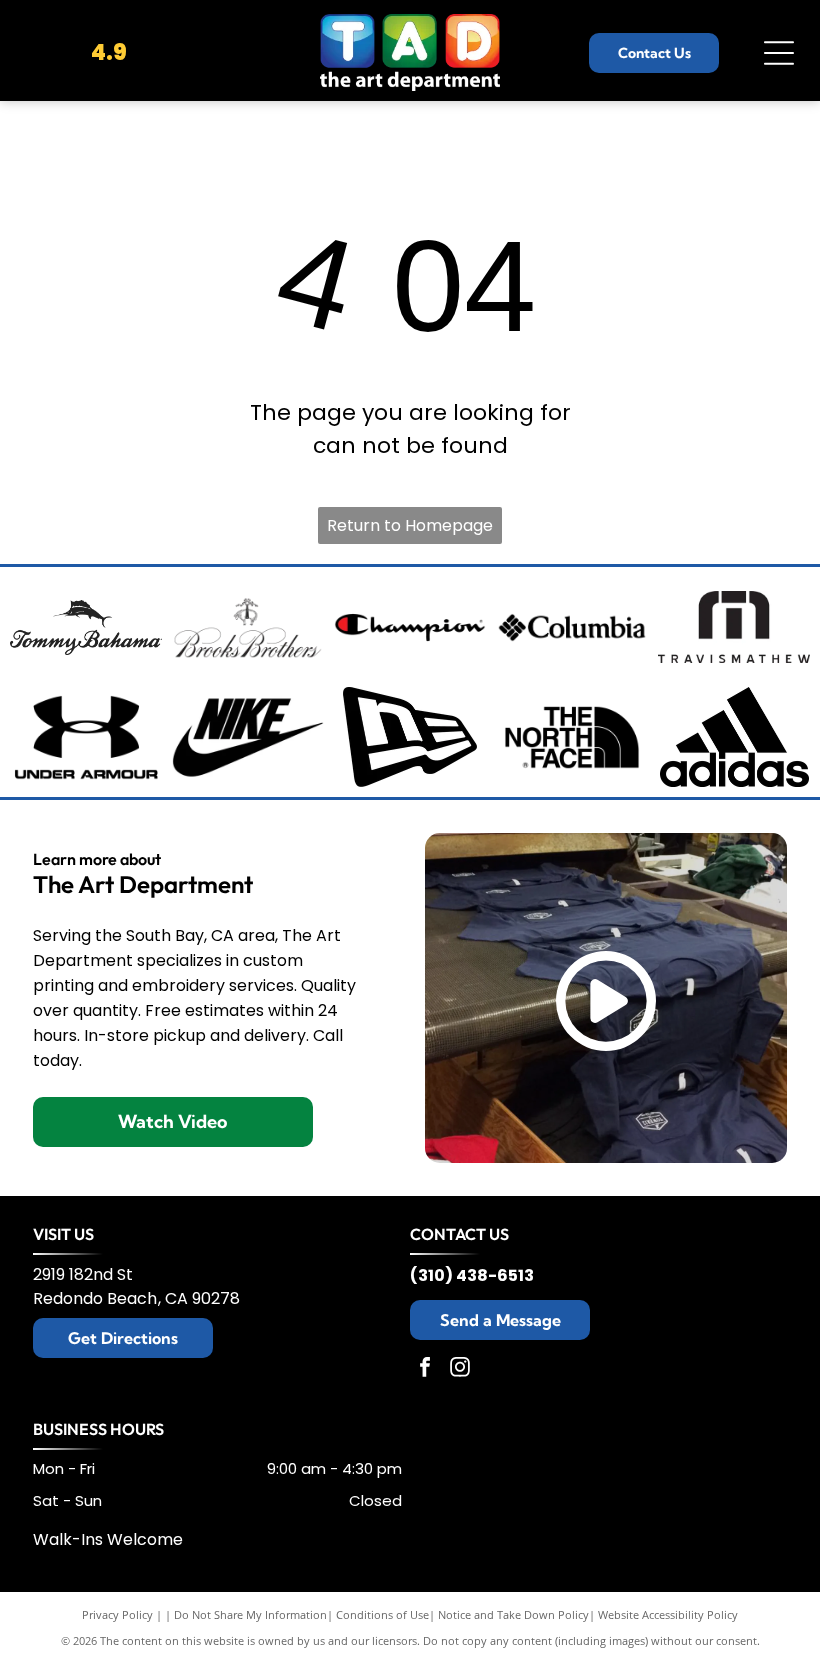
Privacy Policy (117, 1614)
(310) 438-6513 (472, 1275)
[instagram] (460, 1369)
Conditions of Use (382, 1614)
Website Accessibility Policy (668, 1614)
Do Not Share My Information (250, 1614)
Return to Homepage (410, 525)
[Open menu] (779, 53)
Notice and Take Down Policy (513, 1614)
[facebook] (425, 1369)
